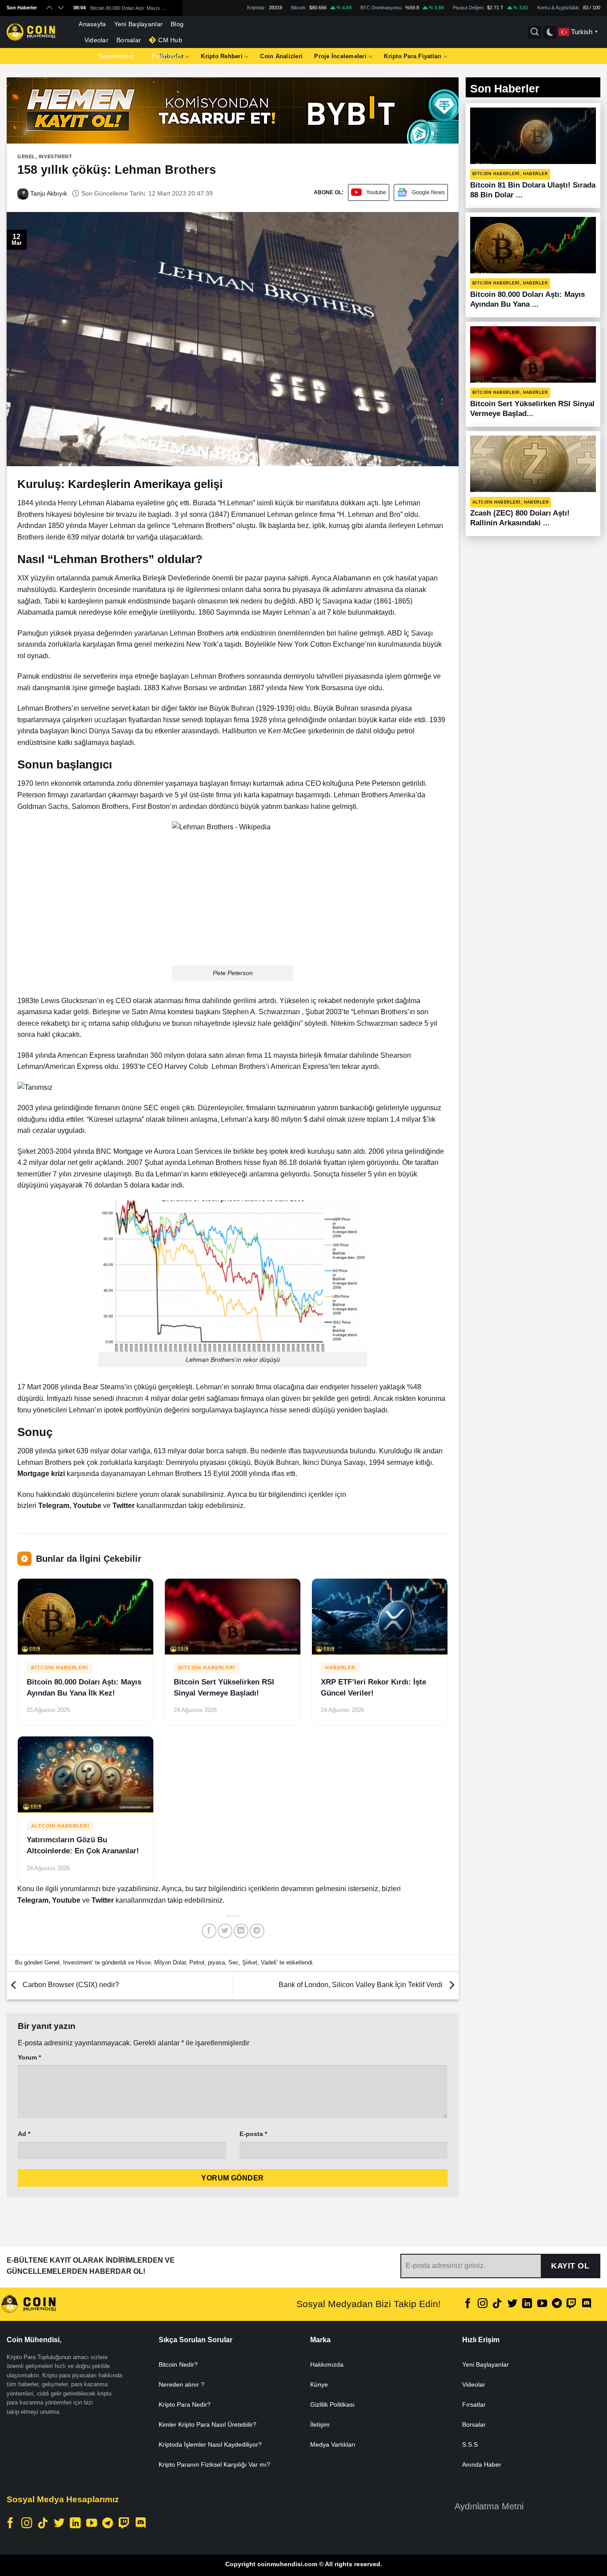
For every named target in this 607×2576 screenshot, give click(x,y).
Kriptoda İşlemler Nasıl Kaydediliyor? (210, 2444)
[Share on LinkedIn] (241, 1931)
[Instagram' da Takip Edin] (483, 2304)
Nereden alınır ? (182, 2384)
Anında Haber (482, 2464)
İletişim (320, 2424)
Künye (319, 2384)
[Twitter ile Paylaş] (225, 1931)
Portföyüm (167, 56)
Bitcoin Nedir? (178, 2364)
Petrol (197, 1962)
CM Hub (170, 40)
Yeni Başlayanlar (139, 24)
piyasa (216, 1962)
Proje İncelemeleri (340, 56)
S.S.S (470, 2444)
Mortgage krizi (41, 1474)
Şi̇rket (250, 1962)
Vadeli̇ (269, 1962)
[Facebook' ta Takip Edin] (468, 2304)
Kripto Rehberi (222, 56)
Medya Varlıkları (333, 2444)
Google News (428, 192)
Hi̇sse (143, 1962)
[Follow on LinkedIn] (527, 2304)
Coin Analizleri (281, 56)
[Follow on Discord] (587, 2304)
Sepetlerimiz (116, 56)
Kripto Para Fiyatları (413, 56)
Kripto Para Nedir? (185, 2404)
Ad (24, 2134)
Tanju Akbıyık (48, 193)
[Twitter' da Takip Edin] (512, 2304)
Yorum (29, 2057)
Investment (56, 156)
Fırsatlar (474, 2404)
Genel (26, 156)
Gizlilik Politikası (332, 2404)
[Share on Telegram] (257, 1931)
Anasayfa (92, 24)
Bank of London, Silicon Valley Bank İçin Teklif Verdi (361, 1985)
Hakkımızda (327, 2364)
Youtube (376, 192)
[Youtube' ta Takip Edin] (542, 2304)
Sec (234, 1962)
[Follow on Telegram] (557, 2304)
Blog (177, 24)
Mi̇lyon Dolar (170, 1962)
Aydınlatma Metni (489, 2506)
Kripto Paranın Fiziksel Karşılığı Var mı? (214, 2464)
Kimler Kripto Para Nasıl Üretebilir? (208, 2424)
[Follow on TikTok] (497, 2304)
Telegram (54, 1506)
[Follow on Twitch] (571, 2304)
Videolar (96, 40)
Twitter (124, 1506)
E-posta (253, 2134)
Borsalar (129, 40)
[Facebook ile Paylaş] (209, 1931)
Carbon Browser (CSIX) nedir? (70, 1985)
